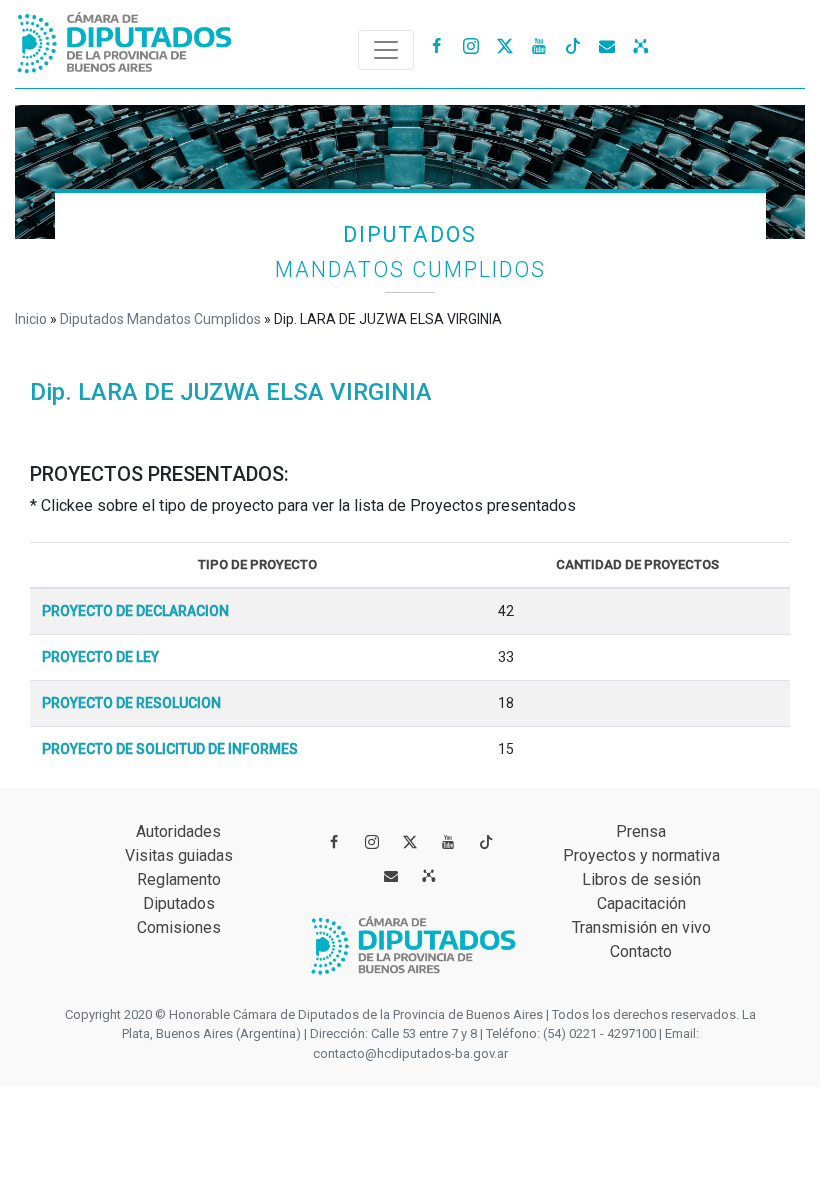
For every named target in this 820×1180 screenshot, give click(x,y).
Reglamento (179, 879)
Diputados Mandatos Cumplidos (160, 319)
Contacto (641, 951)
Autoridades (178, 831)
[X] (505, 45)
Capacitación (641, 903)
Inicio (31, 319)
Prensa (641, 831)
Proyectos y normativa (641, 855)
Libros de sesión (641, 879)
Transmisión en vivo (641, 927)
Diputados (179, 903)
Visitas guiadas (179, 855)
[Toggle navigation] (386, 50)
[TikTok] (573, 45)
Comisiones (179, 927)
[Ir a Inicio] (125, 38)
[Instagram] (471, 45)
